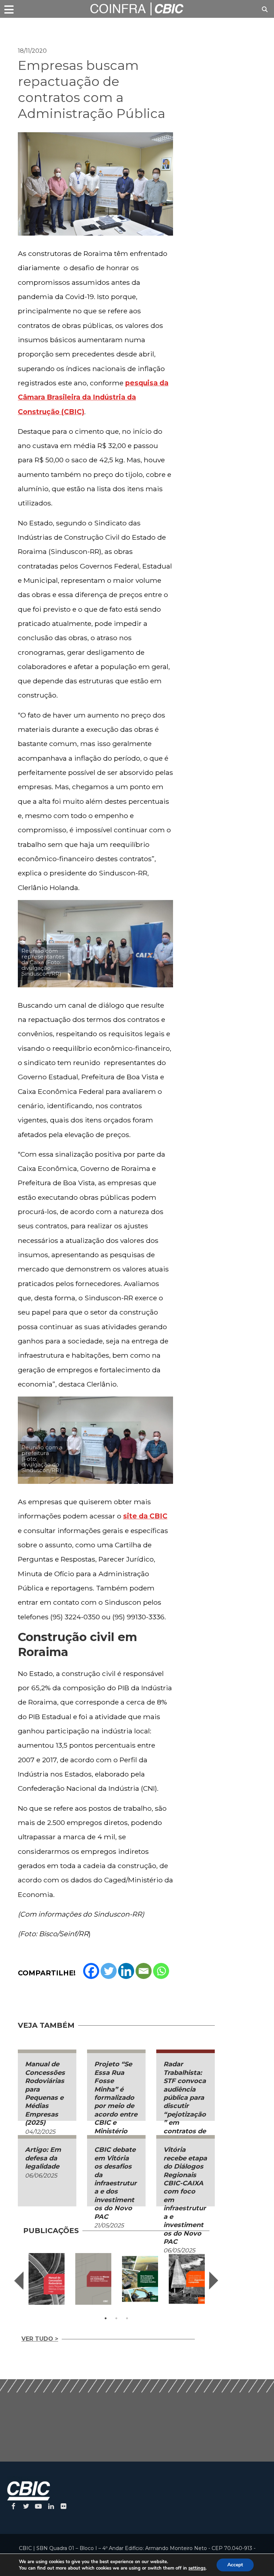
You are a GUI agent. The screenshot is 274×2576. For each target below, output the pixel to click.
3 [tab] (127, 2318)
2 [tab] (116, 2318)
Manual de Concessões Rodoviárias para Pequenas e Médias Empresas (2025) (45, 2093)
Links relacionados (43, 27)
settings (197, 2568)
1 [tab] (106, 2318)
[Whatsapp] (161, 1971)
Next (214, 2281)
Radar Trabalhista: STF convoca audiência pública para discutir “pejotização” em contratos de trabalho (185, 2102)
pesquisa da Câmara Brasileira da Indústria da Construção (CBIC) (93, 397)
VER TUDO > (40, 2339)
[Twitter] (109, 1971)
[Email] (144, 1971)
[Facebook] (91, 1971)
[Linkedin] (126, 1971)
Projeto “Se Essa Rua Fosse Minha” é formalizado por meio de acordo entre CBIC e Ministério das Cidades (116, 2102)
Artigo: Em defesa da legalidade (43, 2158)
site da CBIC (145, 1516)
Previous (19, 2281)
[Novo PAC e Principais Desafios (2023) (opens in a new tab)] (140, 2279)
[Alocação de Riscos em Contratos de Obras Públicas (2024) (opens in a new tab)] (93, 2279)
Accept (235, 2565)
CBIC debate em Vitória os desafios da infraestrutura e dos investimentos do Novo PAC (115, 2183)
